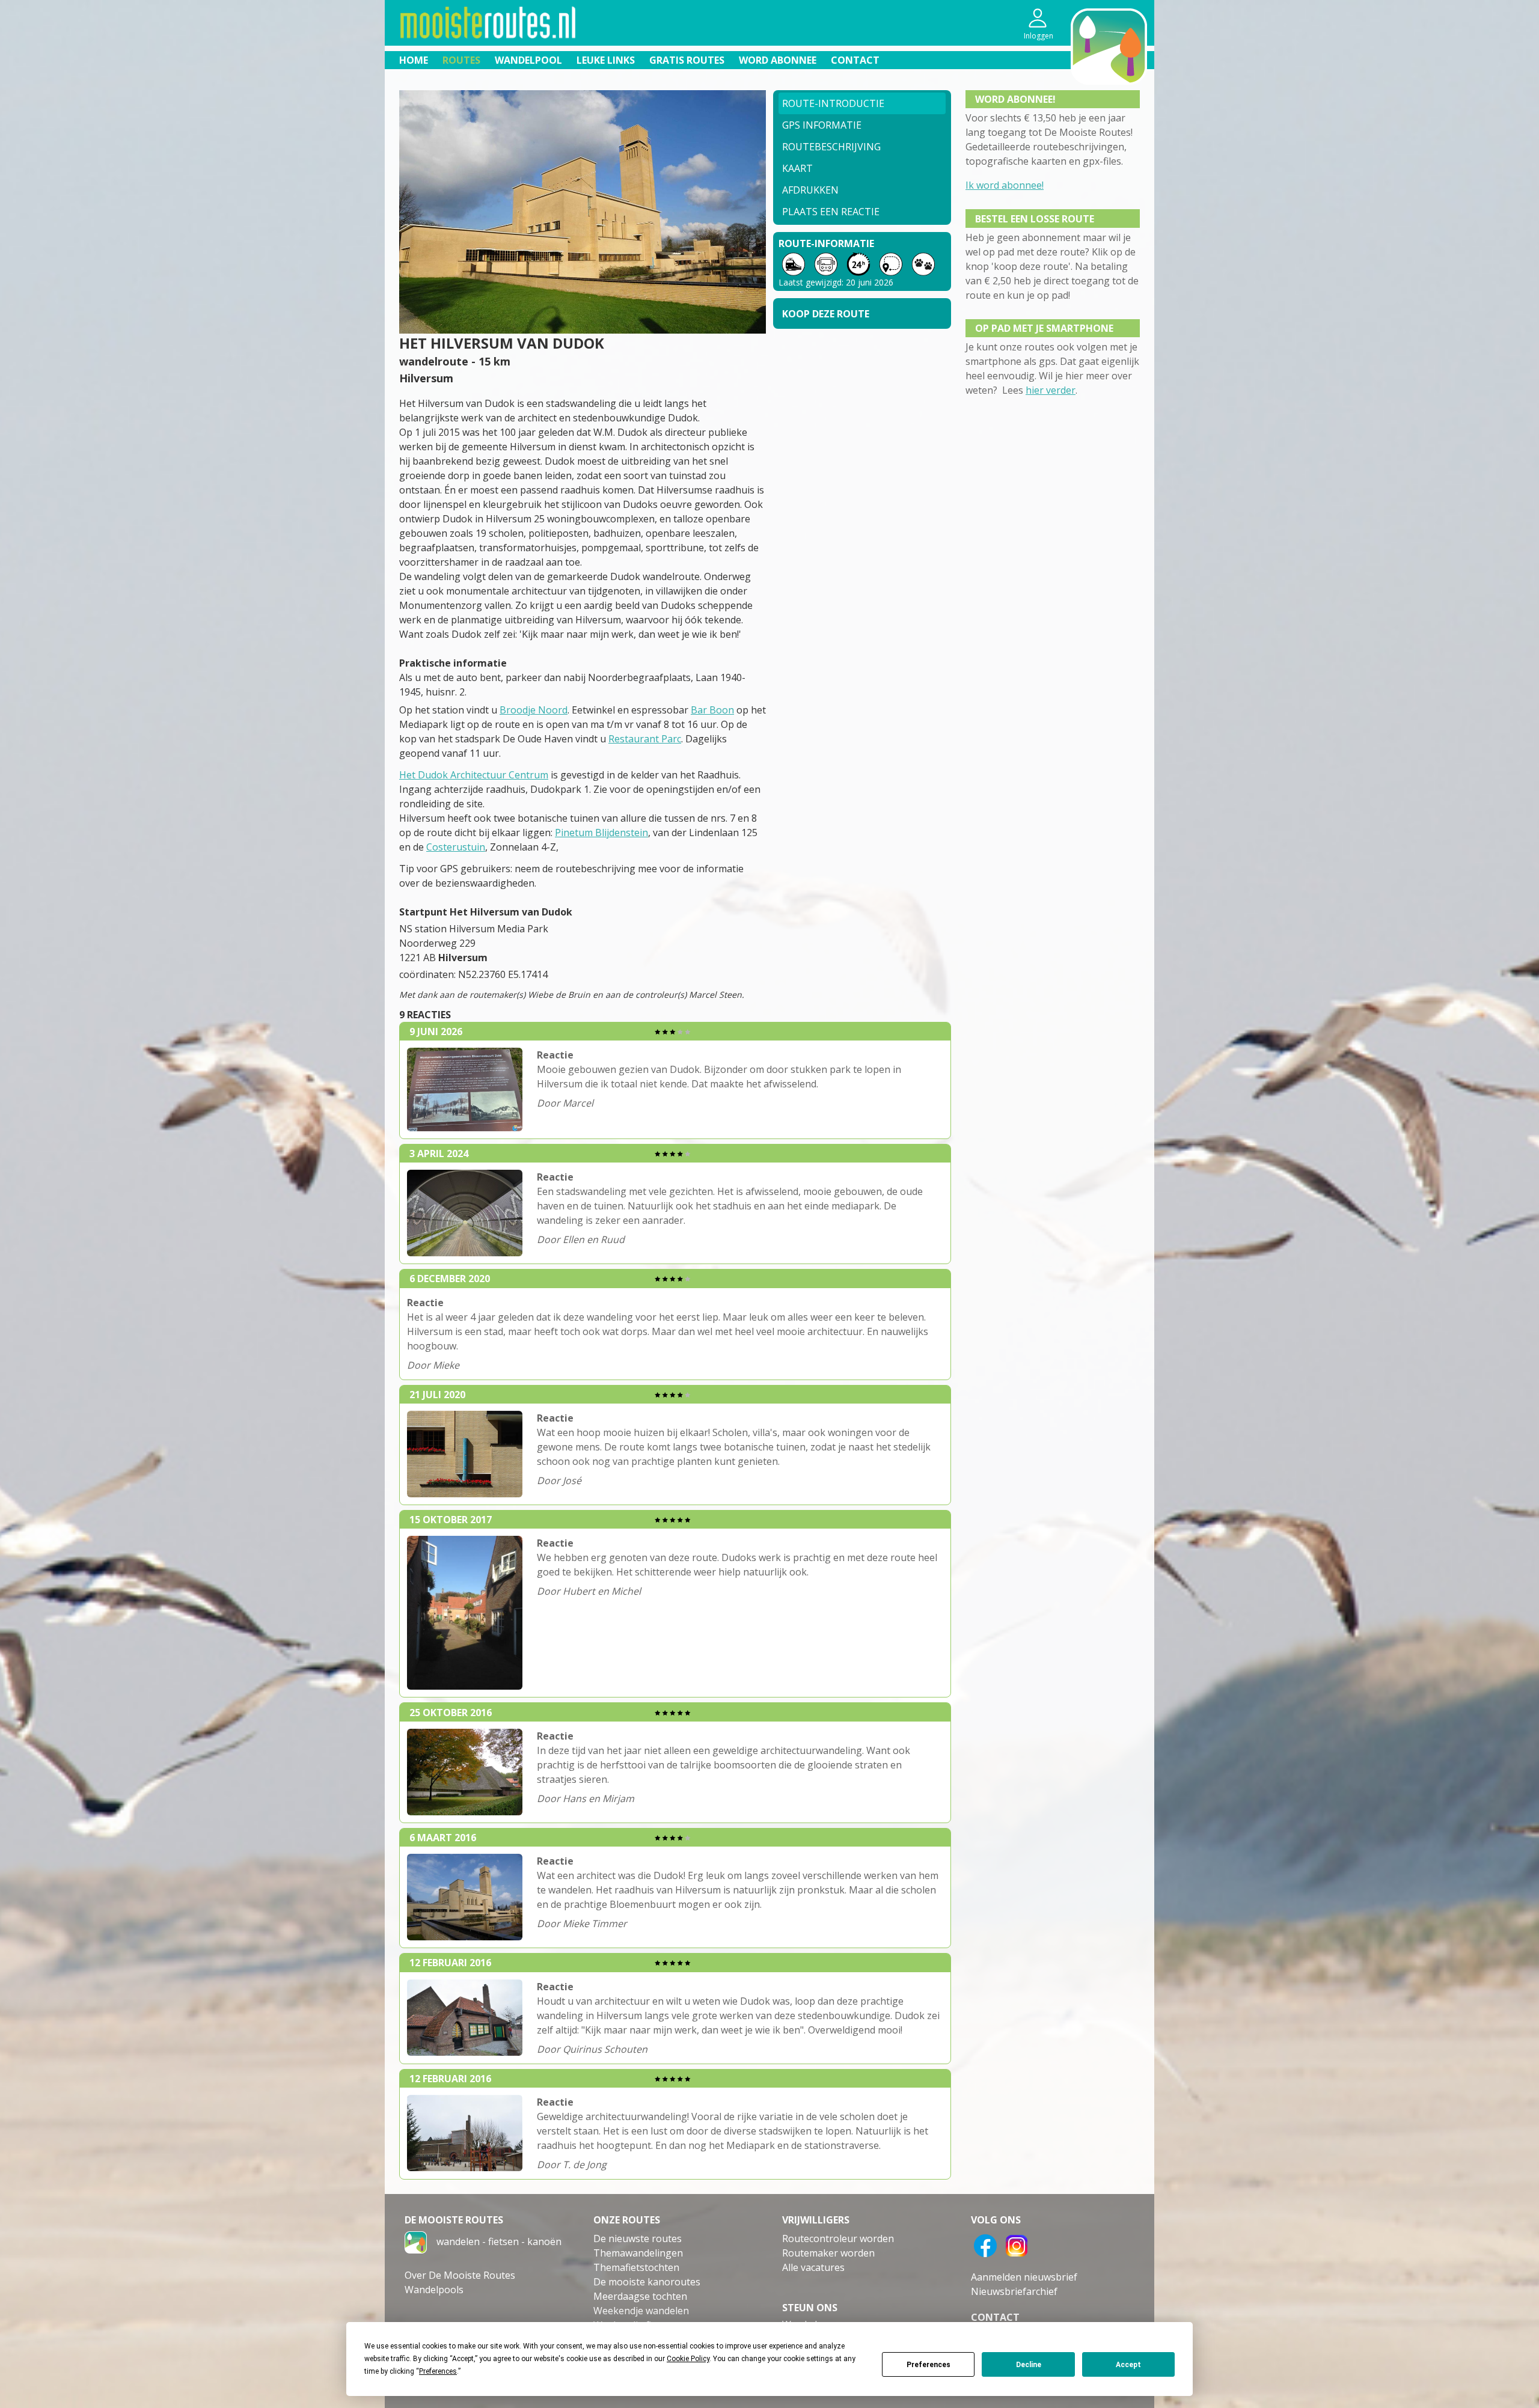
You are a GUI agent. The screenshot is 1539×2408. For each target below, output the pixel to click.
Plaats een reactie (831, 212)
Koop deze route (826, 314)
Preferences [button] (438, 2371)
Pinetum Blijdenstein (601, 833)
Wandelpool (528, 60)
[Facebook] (985, 2245)
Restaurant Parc (645, 739)
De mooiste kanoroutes (647, 2282)
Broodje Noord (534, 710)
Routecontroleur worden (838, 2238)
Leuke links (606, 60)
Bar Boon (712, 710)
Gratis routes (687, 60)
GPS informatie (822, 125)
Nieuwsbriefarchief (1014, 2291)
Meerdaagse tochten (640, 2296)
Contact (855, 60)
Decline (1029, 2365)
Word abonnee (778, 60)
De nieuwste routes (638, 2238)
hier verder (1051, 390)
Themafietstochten (636, 2267)
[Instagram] (1017, 2245)
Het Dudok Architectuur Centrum (474, 775)
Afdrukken (810, 190)
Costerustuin (456, 847)
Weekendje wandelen (641, 2311)
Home (414, 60)
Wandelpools (434, 2290)
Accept (1128, 2365)
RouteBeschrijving (831, 147)
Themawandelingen (638, 2253)
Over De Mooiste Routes (460, 2275)
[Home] (416, 2241)
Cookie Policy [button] (688, 2359)
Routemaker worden (828, 2253)
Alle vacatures (813, 2267)
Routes (461, 60)
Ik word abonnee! (1005, 185)
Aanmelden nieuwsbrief (1024, 2277)
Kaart (797, 168)
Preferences (929, 2365)
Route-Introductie (833, 103)
